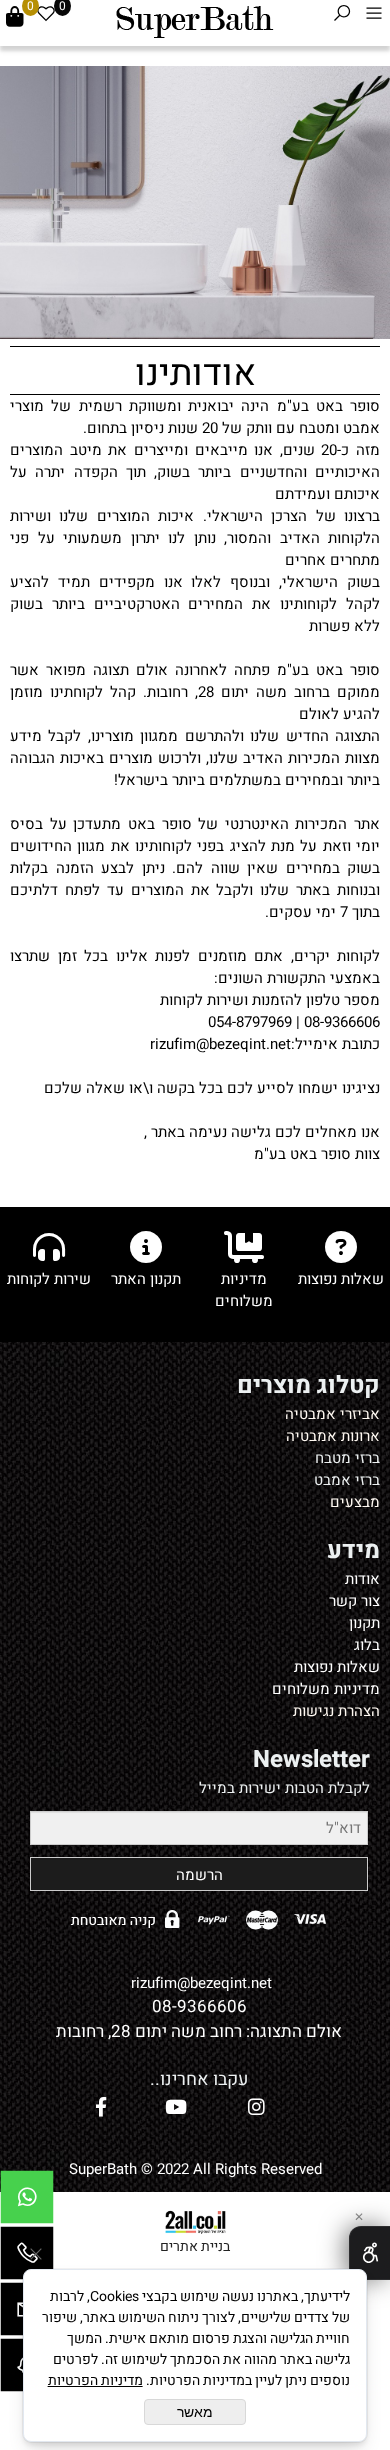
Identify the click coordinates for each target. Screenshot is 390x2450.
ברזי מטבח (347, 1458)
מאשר (195, 2412)
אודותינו (195, 371)
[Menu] (374, 17)
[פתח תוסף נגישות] (369, 2253)
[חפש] (342, 17)
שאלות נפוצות (337, 1667)
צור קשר (354, 1601)
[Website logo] (194, 20)
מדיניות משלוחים (326, 1689)
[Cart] (15, 17)
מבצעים (355, 1502)
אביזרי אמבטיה (332, 1414)
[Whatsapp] (27, 2202)
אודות (362, 1579)
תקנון (364, 1623)
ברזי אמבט (347, 1480)
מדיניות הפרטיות (95, 2380)
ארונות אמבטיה (333, 1436)
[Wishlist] (46, 17)
